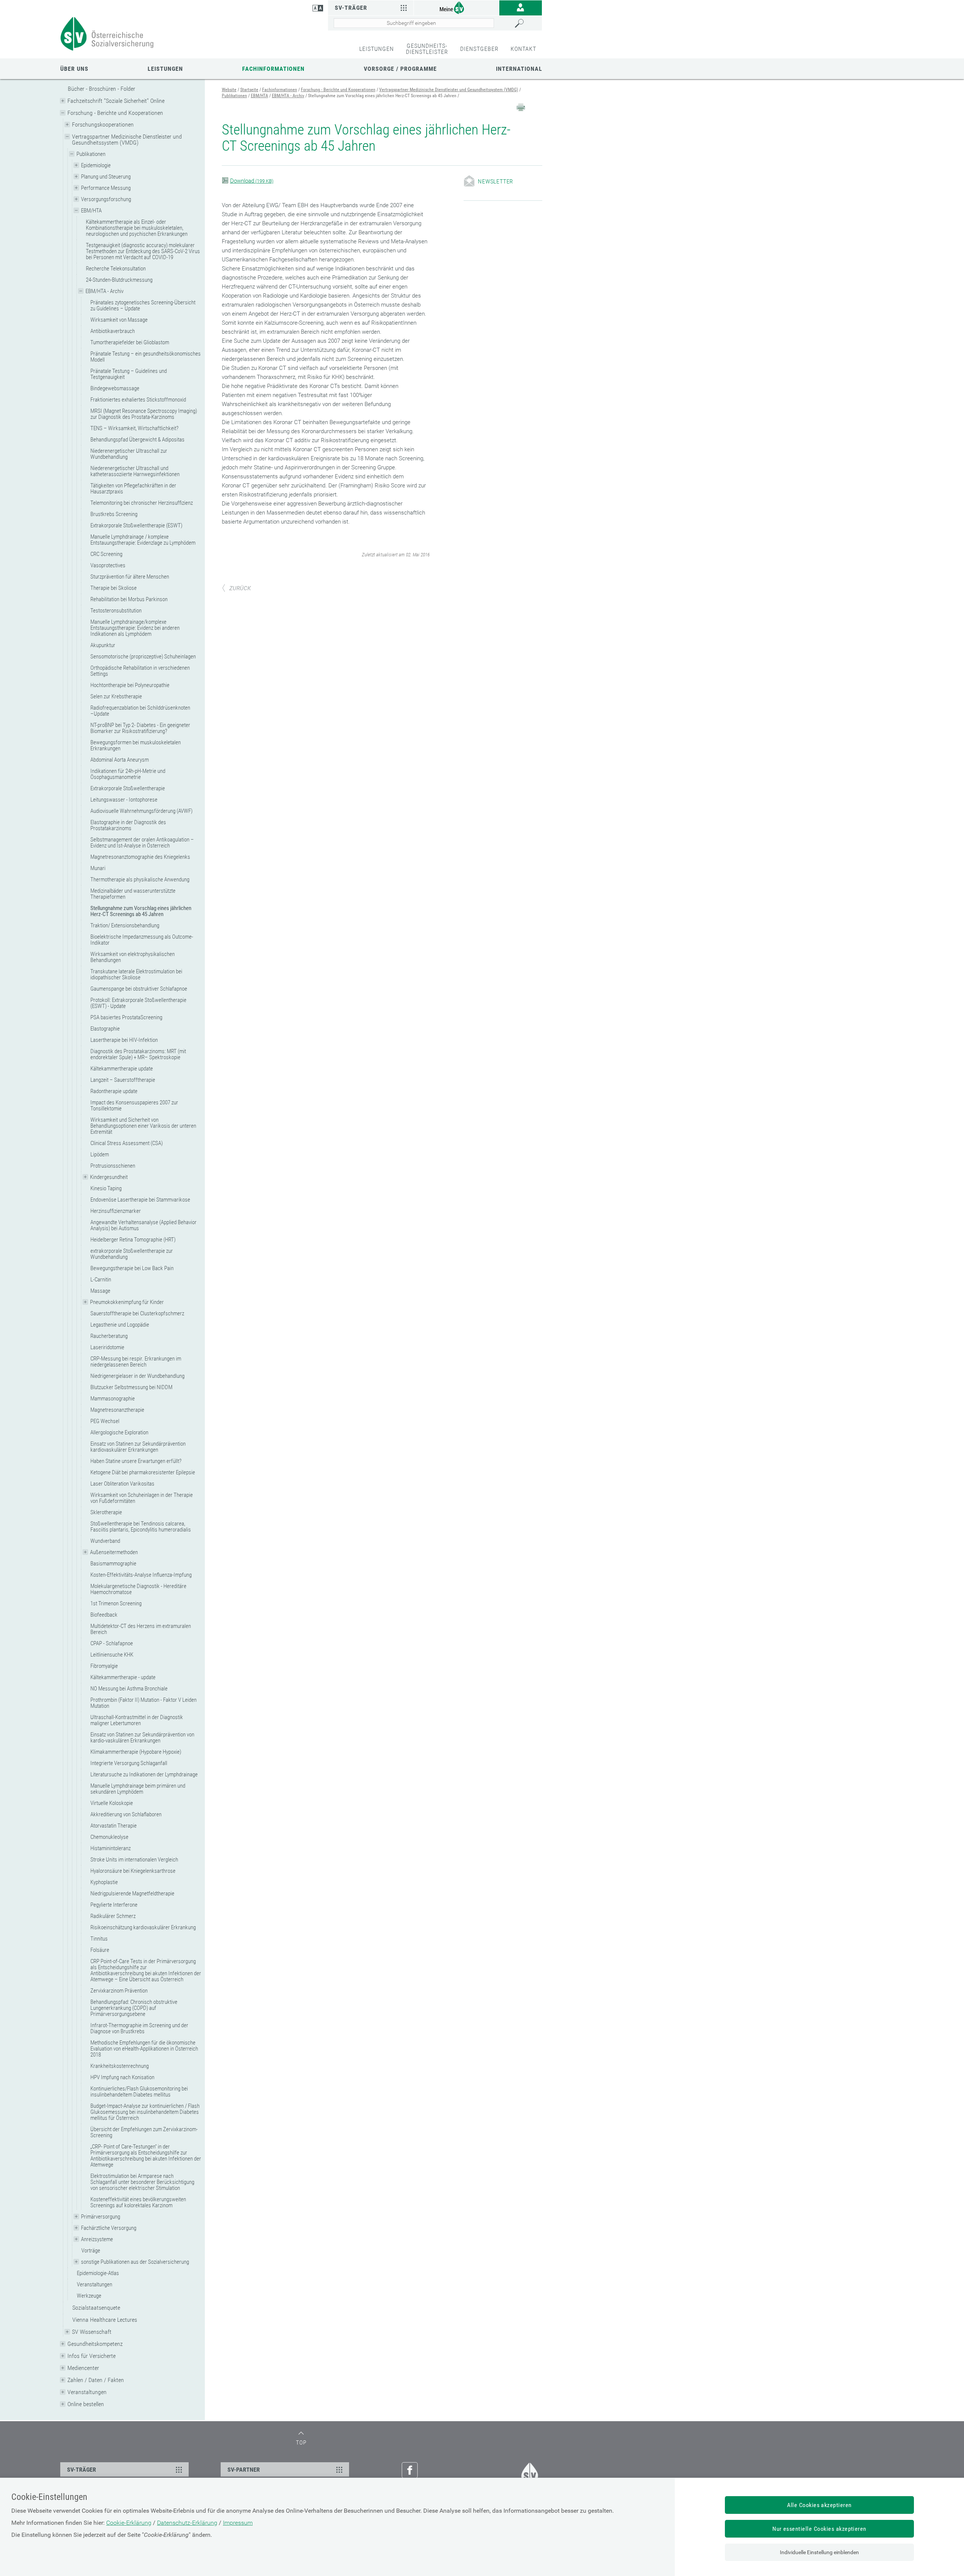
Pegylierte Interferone (114, 1905)
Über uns (74, 69)
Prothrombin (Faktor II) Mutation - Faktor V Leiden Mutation (143, 1703)
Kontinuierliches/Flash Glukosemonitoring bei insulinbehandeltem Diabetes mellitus (139, 2092)
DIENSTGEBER (479, 49)
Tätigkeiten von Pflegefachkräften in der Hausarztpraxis (133, 489)
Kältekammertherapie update (122, 1069)
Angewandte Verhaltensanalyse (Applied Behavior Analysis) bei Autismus (143, 1225)
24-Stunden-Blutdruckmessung (119, 280)
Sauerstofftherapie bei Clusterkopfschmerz (137, 1313)
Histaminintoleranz (111, 1848)
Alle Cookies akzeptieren (819, 2505)
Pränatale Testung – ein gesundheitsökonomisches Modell (146, 357)
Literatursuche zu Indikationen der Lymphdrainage (144, 1774)
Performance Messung (106, 188)
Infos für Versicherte (92, 2356)
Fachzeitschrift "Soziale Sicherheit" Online (116, 101)
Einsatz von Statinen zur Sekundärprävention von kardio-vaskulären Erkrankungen (142, 1738)
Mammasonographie (113, 1399)
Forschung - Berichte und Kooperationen (115, 113)
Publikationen (91, 154)
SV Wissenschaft (92, 2332)
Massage (100, 1291)
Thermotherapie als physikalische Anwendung (140, 880)
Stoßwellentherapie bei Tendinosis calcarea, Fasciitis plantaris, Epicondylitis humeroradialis (141, 1527)
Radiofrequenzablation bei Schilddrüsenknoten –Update (140, 711)
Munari (98, 868)
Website (229, 90)
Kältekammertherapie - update (123, 1677)
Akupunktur (103, 645)
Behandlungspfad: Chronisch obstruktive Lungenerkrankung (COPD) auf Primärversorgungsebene (134, 2008)
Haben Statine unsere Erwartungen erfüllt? (136, 1461)
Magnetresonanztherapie (117, 1410)
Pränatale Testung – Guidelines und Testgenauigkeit (129, 374)
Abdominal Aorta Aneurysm (120, 760)
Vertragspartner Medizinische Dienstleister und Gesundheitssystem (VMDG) (127, 140)
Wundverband (105, 1541)
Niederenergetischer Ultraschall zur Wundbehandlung (129, 454)
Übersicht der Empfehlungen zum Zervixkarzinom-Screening (144, 2132)
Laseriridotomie (107, 1347)
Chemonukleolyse (109, 1837)
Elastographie (105, 1029)
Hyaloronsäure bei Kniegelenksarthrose (133, 1871)
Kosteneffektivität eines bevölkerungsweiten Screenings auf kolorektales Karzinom (138, 2202)
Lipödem (100, 1154)
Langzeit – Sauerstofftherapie (123, 1080)
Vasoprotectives (108, 565)
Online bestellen (86, 2404)
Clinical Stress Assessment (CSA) (127, 1143)
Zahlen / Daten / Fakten (96, 2380)
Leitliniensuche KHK (112, 1655)
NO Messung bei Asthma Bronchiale (129, 1689)
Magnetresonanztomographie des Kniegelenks (140, 857)
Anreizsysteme (97, 2239)
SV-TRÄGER (82, 2470)
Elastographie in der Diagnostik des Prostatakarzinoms (128, 825)
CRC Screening (106, 554)
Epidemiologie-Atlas (98, 2273)
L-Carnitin (101, 1280)
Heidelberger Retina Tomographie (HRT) (133, 1240)
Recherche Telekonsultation (116, 269)
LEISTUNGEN (377, 49)
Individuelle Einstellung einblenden (819, 2552)
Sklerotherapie (106, 1512)
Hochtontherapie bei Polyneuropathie (130, 685)
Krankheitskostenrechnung (120, 2066)
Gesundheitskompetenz (95, 2344)
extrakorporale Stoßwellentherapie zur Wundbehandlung (132, 1254)
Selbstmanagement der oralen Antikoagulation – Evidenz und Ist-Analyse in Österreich (142, 843)
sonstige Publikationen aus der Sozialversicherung (135, 2262)
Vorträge (91, 2251)
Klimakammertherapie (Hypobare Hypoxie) (136, 1752)
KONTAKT (523, 49)
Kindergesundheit (109, 1177)
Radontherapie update (114, 1091)
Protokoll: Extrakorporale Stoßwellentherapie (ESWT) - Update (138, 1003)
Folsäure (100, 1950)
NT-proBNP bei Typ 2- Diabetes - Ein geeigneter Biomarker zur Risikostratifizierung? (140, 728)
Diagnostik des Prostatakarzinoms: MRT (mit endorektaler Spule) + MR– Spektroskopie (138, 1054)
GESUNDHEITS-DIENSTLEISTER (427, 49)
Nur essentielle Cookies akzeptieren (819, 2529)
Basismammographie (113, 1564)
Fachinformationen (273, 69)
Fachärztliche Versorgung (109, 2228)
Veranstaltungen (95, 2284)
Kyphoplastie (104, 1882)
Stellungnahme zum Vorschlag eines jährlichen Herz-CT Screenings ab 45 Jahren (141, 911)
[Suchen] (526, 23)
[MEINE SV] (456, 7)
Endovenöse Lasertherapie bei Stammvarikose (140, 1200)
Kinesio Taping (106, 1188)
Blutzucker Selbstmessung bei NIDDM (131, 1387)
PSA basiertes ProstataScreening (126, 1017)
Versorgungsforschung (106, 199)
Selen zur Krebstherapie (116, 696)
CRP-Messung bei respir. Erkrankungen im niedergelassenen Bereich (136, 1362)
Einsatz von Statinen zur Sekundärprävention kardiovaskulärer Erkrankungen (138, 1447)
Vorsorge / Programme (400, 69)
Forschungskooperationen (103, 124)
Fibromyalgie (104, 1666)
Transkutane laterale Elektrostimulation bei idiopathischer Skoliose (136, 974)
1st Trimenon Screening (116, 1603)
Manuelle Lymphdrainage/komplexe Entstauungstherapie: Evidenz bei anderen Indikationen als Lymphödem (135, 628)
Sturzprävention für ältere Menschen (130, 577)
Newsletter (496, 181)
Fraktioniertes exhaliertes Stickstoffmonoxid (138, 400)
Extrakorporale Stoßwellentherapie (128, 788)
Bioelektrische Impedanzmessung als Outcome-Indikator (142, 940)
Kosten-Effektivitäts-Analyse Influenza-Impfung (141, 1575)
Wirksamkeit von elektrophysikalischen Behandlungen (133, 957)
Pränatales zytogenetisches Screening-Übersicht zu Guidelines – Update (143, 305)
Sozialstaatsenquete (96, 2308)
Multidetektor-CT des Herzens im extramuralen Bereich (141, 1629)
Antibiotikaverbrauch (113, 331)
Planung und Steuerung (106, 177)
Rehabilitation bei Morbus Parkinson (129, 599)
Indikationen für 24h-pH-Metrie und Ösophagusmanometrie (128, 774)
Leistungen (165, 69)
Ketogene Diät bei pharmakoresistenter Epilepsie (143, 1472)
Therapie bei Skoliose (114, 588)
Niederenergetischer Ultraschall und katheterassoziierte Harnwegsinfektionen (135, 471)
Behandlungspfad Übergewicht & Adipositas (137, 440)
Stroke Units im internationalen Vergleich (134, 1860)
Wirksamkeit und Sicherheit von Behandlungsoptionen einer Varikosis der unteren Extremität (143, 1126)
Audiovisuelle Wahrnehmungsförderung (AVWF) (141, 811)
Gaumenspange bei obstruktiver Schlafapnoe (139, 989)
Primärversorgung (101, 2217)
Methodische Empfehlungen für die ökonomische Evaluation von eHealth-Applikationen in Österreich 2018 (144, 2049)
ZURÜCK (240, 588)
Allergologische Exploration (119, 1432)
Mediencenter (83, 2368)
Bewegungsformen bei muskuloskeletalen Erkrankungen (136, 745)
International (519, 69)
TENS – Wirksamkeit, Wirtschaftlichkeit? (134, 428)
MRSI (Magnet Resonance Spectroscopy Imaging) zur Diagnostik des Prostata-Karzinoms (144, 414)
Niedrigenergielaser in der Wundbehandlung (137, 1376)
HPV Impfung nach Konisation (122, 2077)
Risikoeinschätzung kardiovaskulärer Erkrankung (143, 1927)
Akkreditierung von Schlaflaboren (126, 1814)
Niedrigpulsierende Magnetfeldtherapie (132, 1893)
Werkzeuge (89, 2296)
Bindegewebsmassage (115, 388)
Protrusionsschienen (113, 1166)
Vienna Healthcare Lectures (105, 2320)
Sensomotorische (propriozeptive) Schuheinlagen (143, 657)
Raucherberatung (109, 1336)
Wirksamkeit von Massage (119, 320)
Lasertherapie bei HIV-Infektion (124, 1040)
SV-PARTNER (244, 2470)
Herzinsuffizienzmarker (116, 1211)
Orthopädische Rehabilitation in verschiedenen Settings (140, 671)
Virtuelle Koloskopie (112, 1803)
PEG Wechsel (105, 1421)
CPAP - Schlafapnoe (112, 1643)
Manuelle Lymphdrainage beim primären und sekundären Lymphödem (138, 1789)
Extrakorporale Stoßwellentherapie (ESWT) (136, 525)
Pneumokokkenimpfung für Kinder (127, 1302)
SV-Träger (351, 8)
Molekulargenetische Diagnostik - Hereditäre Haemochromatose (138, 1589)
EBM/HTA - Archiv (104, 291)
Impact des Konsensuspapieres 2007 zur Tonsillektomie (134, 1106)
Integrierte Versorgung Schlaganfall (129, 1763)
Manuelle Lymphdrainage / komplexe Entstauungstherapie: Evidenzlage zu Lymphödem (143, 540)
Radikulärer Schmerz (113, 1916)
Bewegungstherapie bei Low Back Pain (132, 1268)
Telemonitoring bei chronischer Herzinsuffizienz (142, 503)
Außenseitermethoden (114, 1552)
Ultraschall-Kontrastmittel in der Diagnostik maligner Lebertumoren (137, 1720)
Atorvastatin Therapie (114, 1826)
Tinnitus (99, 1939)
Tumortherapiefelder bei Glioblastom (130, 342)
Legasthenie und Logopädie (120, 1325)
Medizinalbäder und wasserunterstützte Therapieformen (133, 894)
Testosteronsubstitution (116, 611)
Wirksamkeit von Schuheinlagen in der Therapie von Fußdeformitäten (142, 1498)
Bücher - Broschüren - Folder (101, 89)
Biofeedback (104, 1615)
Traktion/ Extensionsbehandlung (125, 925)
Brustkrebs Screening (114, 514)
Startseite (249, 90)
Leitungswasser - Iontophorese (124, 800)
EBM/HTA (91, 211)
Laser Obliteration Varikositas (122, 1484)
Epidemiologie (96, 165)
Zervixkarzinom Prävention (119, 1991)
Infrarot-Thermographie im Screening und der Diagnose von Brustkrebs (139, 2028)
